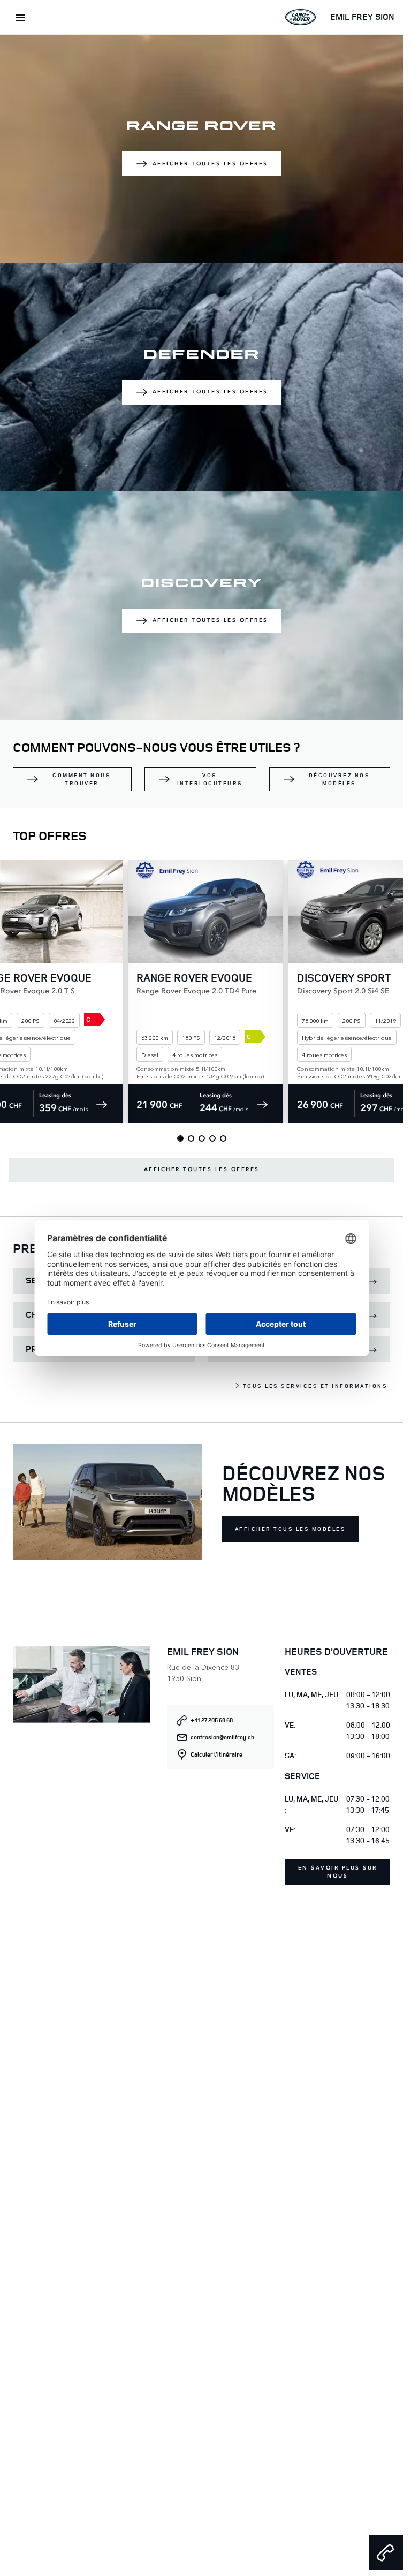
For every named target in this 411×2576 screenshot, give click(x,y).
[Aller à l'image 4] (212, 1138)
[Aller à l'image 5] (223, 1138)
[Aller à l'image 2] (191, 1138)
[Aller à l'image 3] (202, 1138)
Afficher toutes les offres (210, 164)
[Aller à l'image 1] (180, 1138)
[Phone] (386, 2552)
